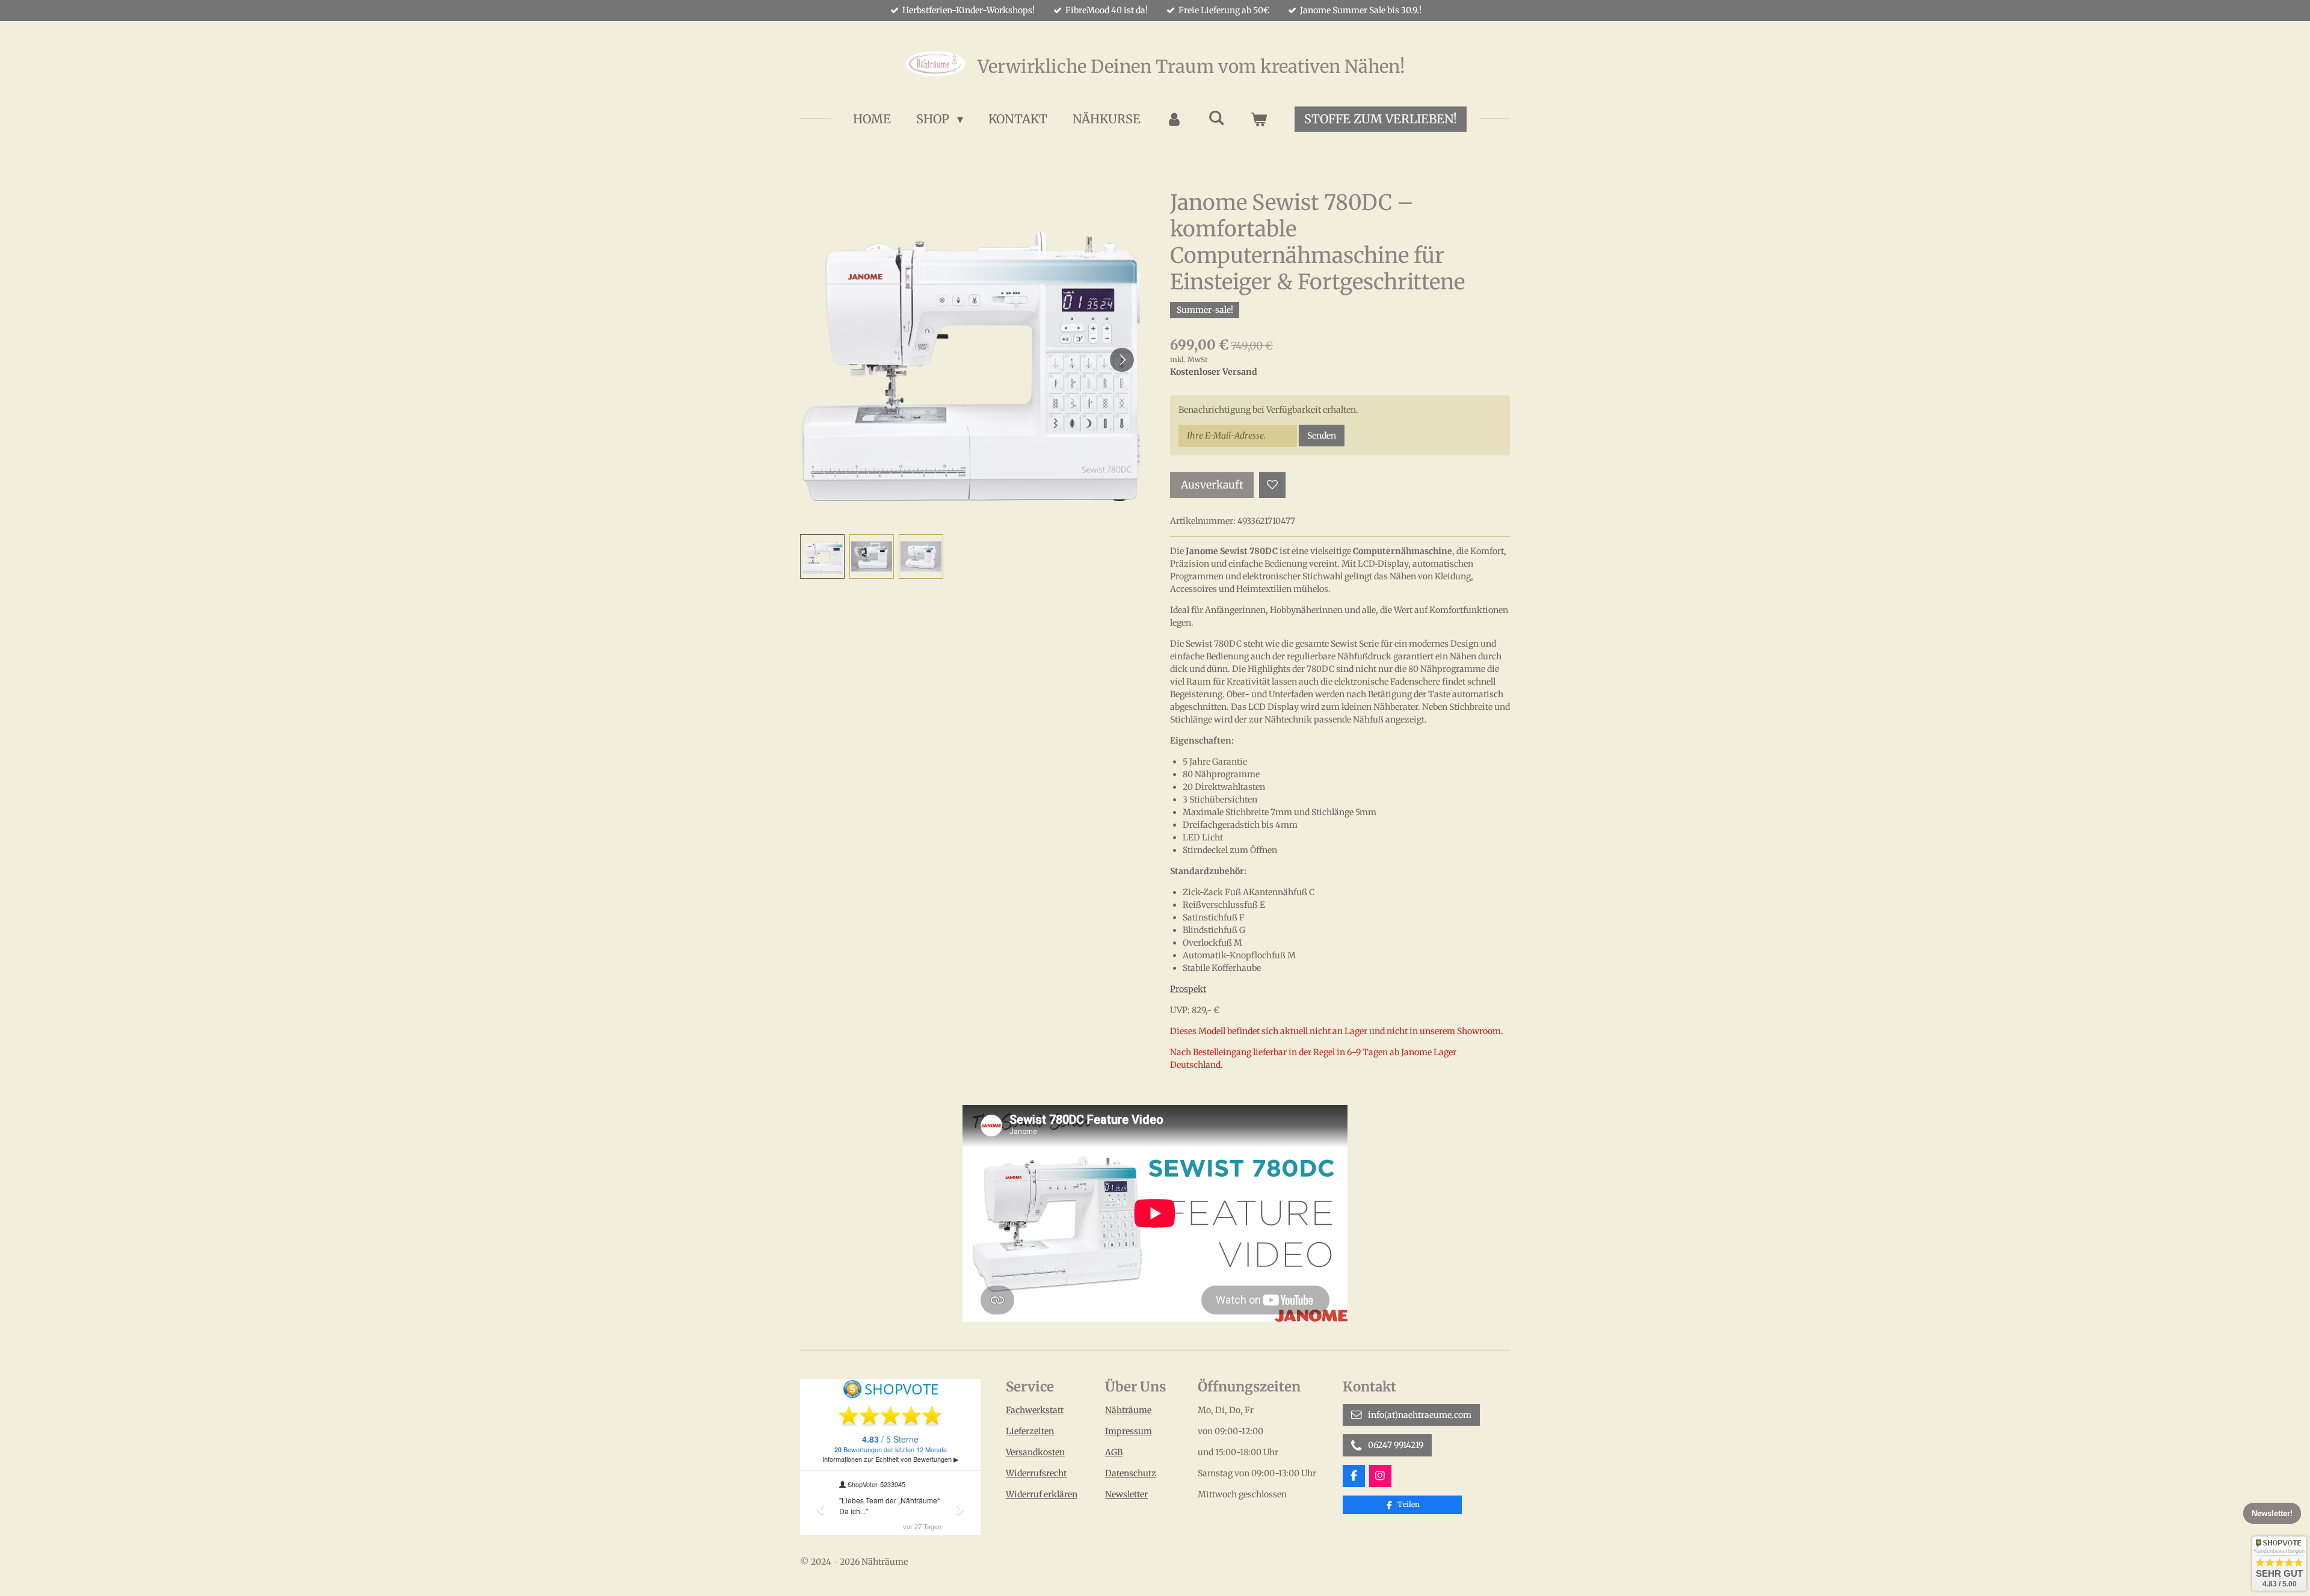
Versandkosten (1035, 1452)
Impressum (1129, 1431)
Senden (1322, 436)
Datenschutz (1131, 1473)
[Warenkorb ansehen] (1258, 119)
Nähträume (1128, 1410)
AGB (1114, 1452)
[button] (822, 556)
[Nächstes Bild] (1122, 360)
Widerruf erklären (1042, 1494)
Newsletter (1126, 1494)
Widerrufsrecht (1036, 1473)
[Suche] (1216, 118)
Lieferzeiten (1030, 1431)
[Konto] (1174, 119)
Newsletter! (2272, 1513)
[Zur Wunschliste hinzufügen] (1272, 485)
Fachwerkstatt (1035, 1410)
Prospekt (1188, 989)
